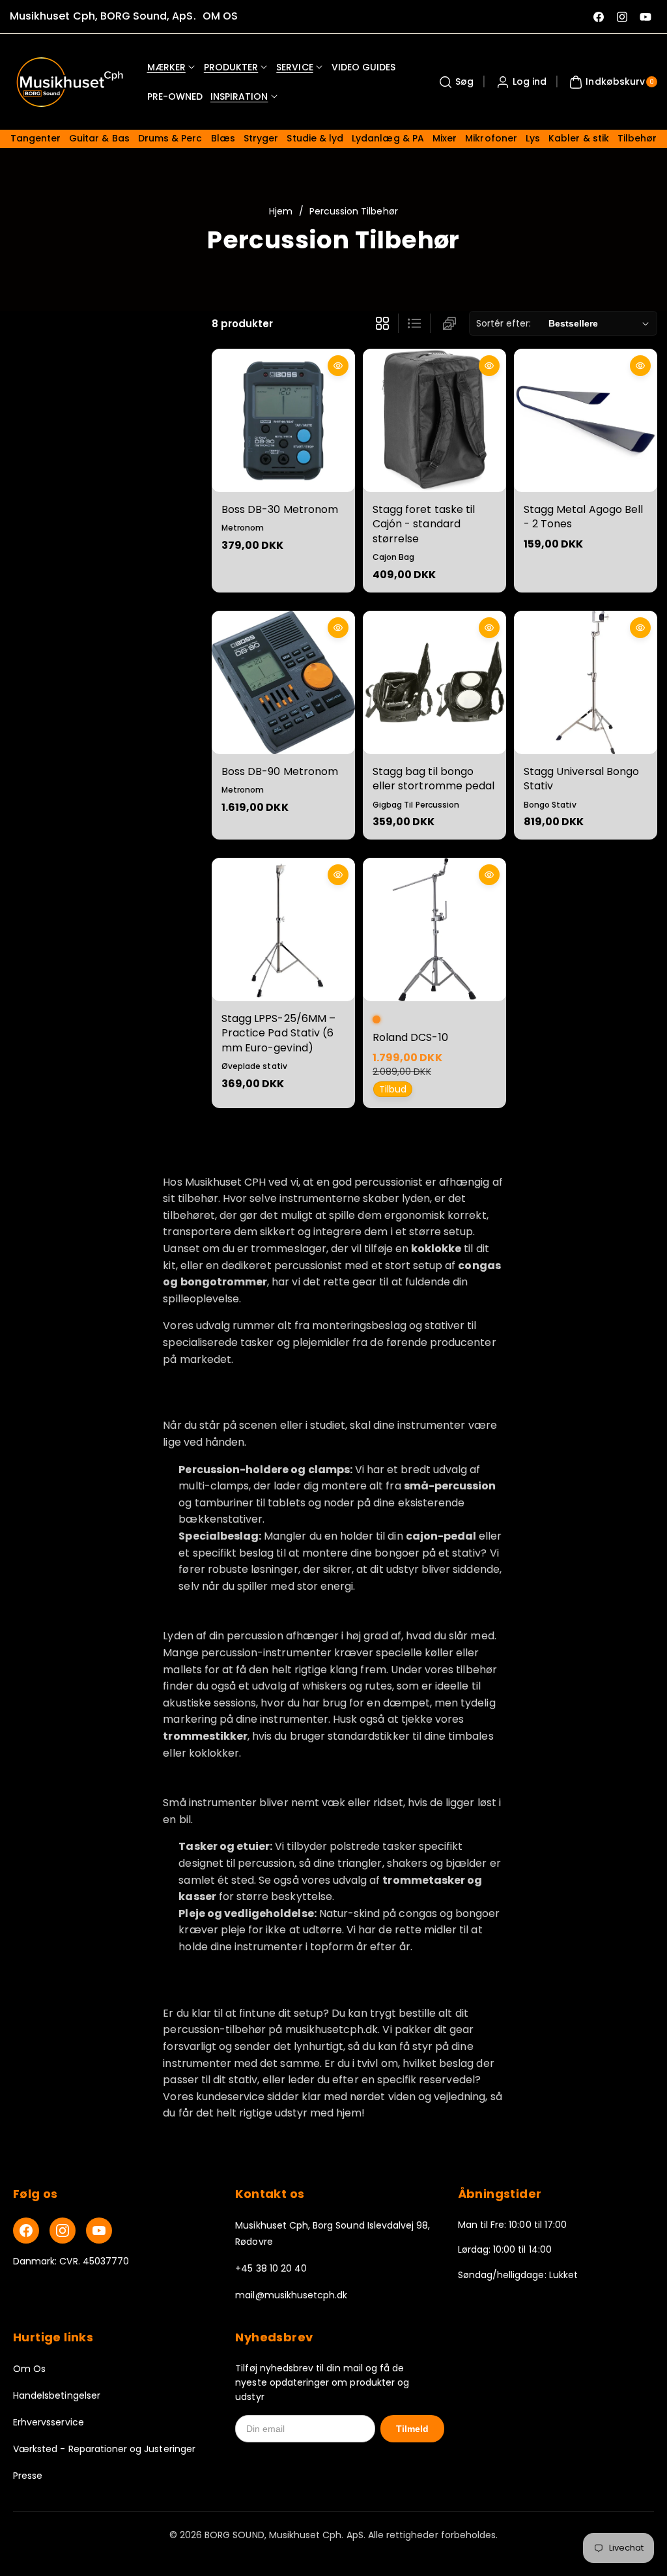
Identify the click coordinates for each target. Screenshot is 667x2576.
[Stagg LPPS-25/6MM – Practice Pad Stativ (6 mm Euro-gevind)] (283, 929)
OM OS (220, 16)
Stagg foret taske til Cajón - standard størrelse (424, 524)
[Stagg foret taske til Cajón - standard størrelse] (434, 420)
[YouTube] (99, 2231)
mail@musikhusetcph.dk (291, 2295)
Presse (28, 2476)
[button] (455, 82)
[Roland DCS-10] (434, 929)
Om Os (29, 2369)
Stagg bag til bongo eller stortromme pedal (433, 779)
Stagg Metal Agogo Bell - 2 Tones (583, 517)
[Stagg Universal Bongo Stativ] (586, 682)
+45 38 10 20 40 (271, 2268)
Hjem (281, 211)
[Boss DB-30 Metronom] (283, 420)
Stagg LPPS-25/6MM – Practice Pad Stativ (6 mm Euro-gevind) (278, 1033)
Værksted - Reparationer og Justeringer (104, 2449)
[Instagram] (63, 2231)
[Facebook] (26, 2231)
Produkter (231, 67)
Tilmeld (412, 2429)
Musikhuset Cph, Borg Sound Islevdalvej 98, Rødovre (333, 2233)
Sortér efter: (504, 323)
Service (294, 67)
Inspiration (239, 96)
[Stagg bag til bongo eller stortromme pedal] (434, 682)
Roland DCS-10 (410, 1037)
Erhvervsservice (49, 2422)
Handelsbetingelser (57, 2395)
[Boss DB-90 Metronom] (283, 682)
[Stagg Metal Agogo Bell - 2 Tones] (586, 420)
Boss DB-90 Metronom (280, 771)
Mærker (166, 67)
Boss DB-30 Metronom (280, 509)
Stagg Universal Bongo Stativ (581, 779)
